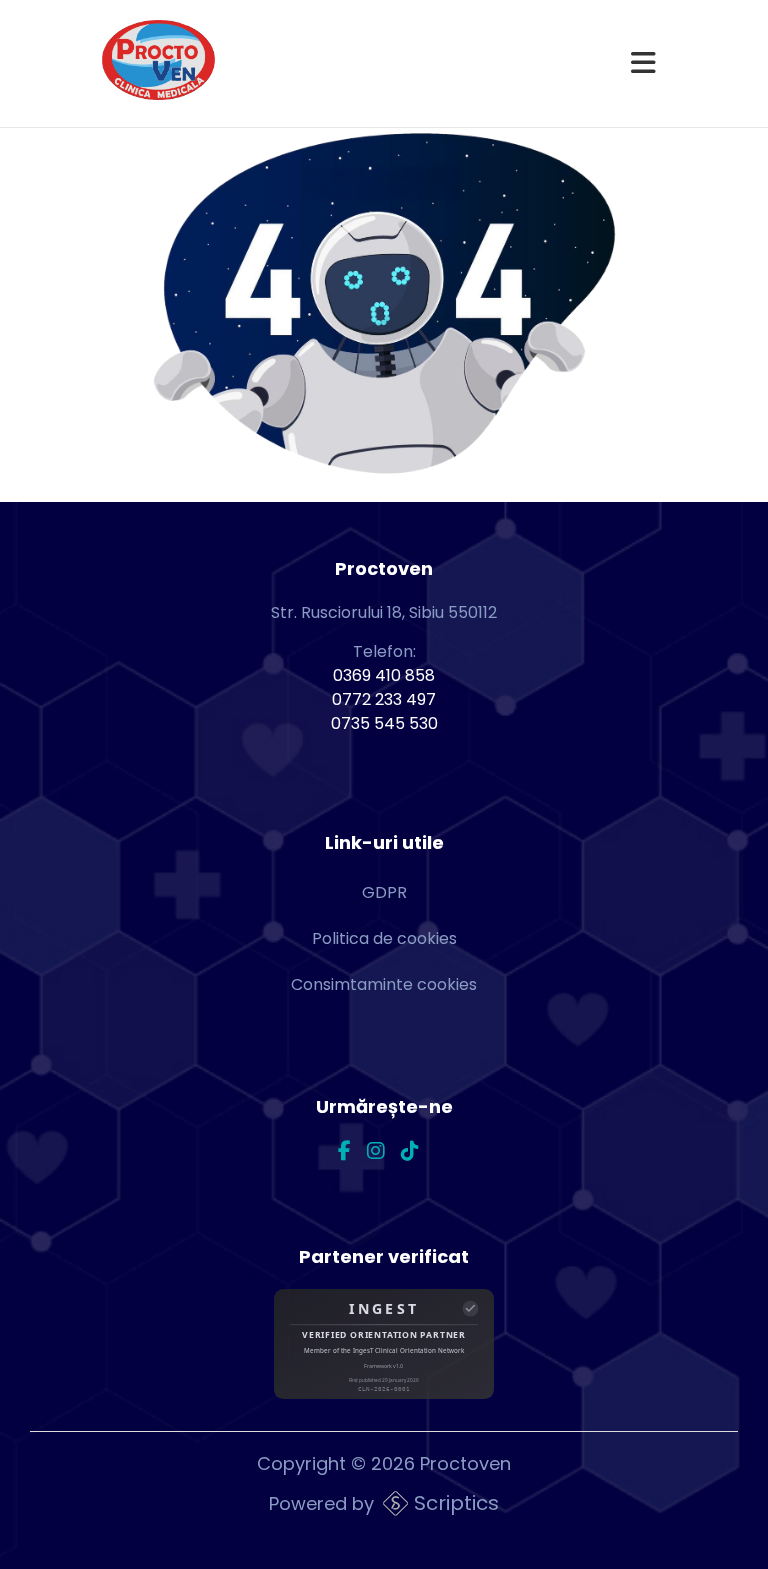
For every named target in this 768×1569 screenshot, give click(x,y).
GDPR (384, 892)
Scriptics (456, 1503)
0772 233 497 (384, 699)
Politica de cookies (384, 938)
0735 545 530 (384, 723)
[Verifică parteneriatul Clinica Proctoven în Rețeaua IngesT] (384, 1347)
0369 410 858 (384, 675)
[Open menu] (643, 64)
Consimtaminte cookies (384, 984)
